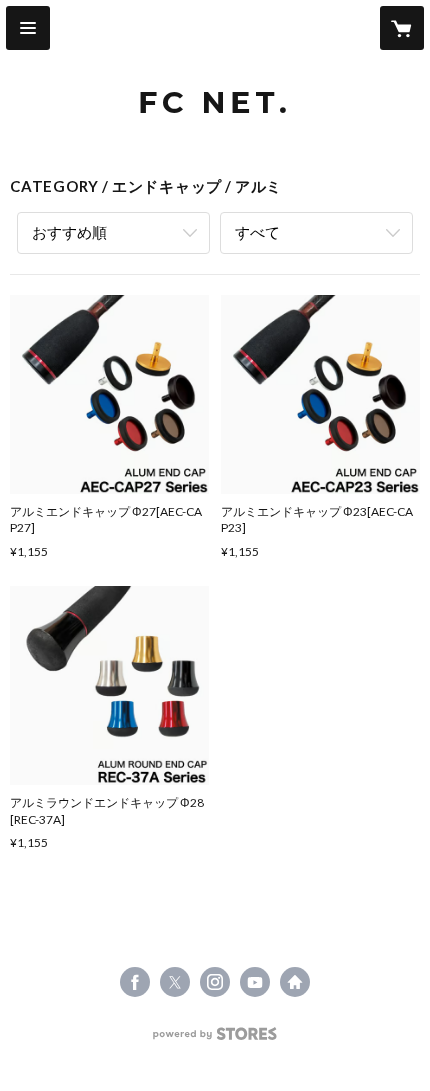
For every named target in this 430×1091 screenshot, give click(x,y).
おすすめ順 (69, 232)
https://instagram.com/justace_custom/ (215, 982)
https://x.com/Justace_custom (175, 982)
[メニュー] (28, 28)
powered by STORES (215, 1039)
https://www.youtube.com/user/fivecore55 (255, 982)
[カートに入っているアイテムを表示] (402, 28)
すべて (257, 232)
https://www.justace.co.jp (295, 982)
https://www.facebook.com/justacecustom (135, 982)
